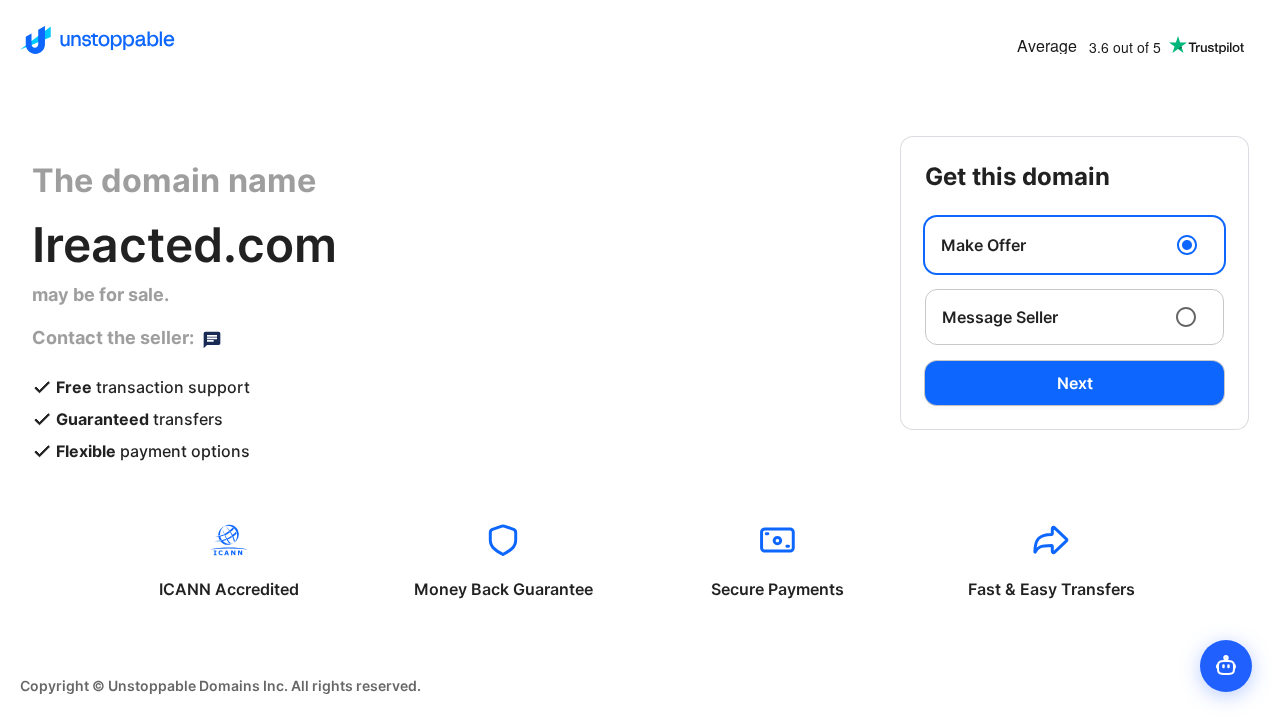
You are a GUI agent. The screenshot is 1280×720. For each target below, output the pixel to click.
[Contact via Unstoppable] (212, 338)
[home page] (97, 40)
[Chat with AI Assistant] (1226, 666)
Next (1075, 383)
